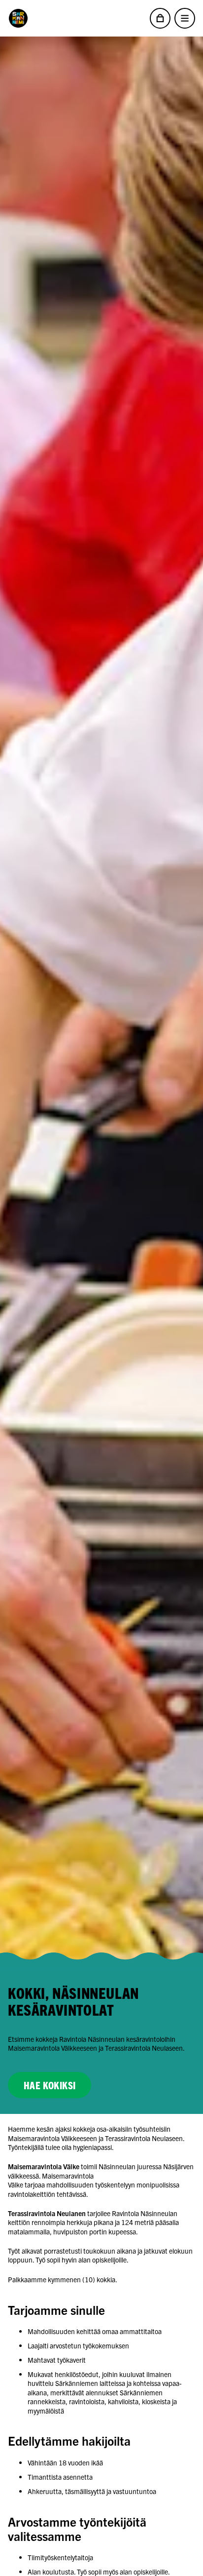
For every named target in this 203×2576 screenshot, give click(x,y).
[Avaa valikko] (185, 18)
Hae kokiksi (50, 2085)
